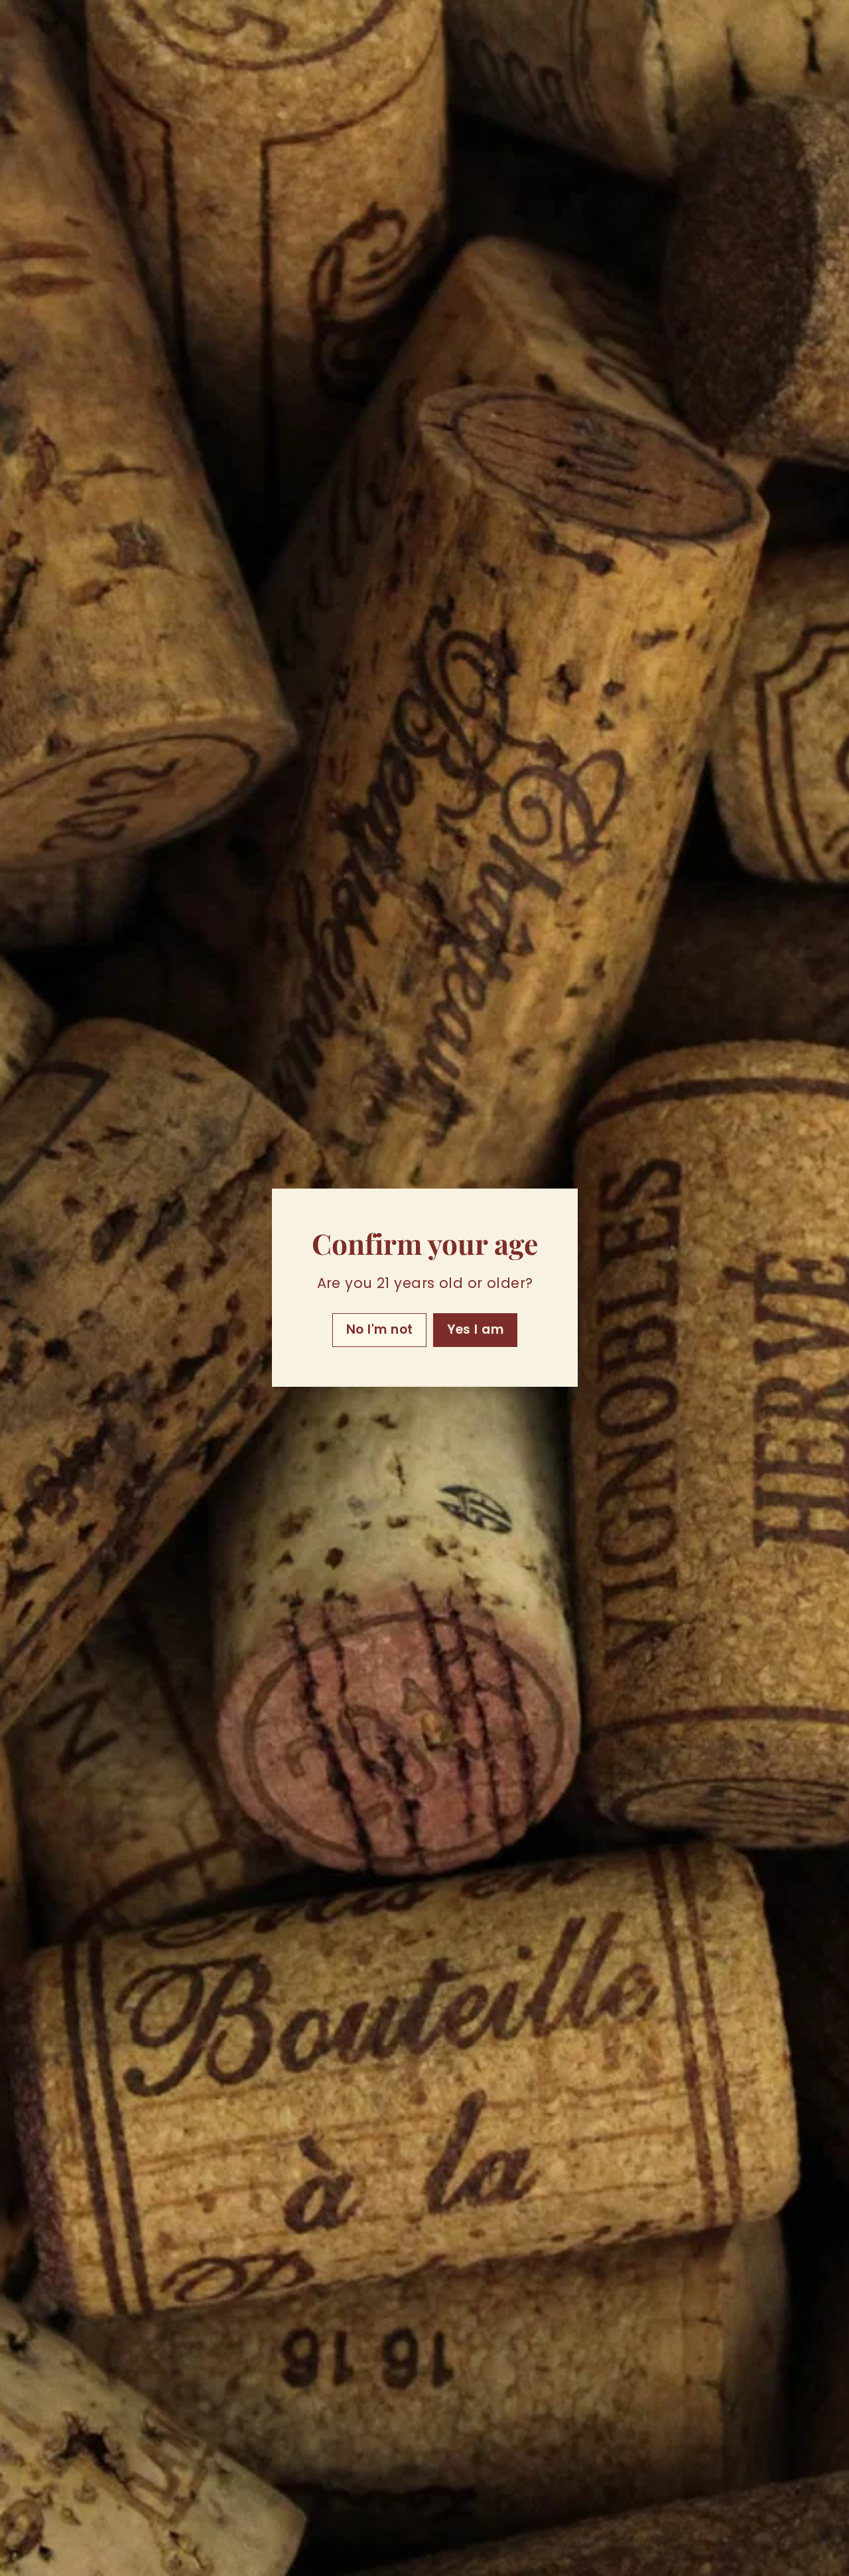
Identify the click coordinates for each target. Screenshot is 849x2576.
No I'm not (379, 1330)
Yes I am (475, 1330)
